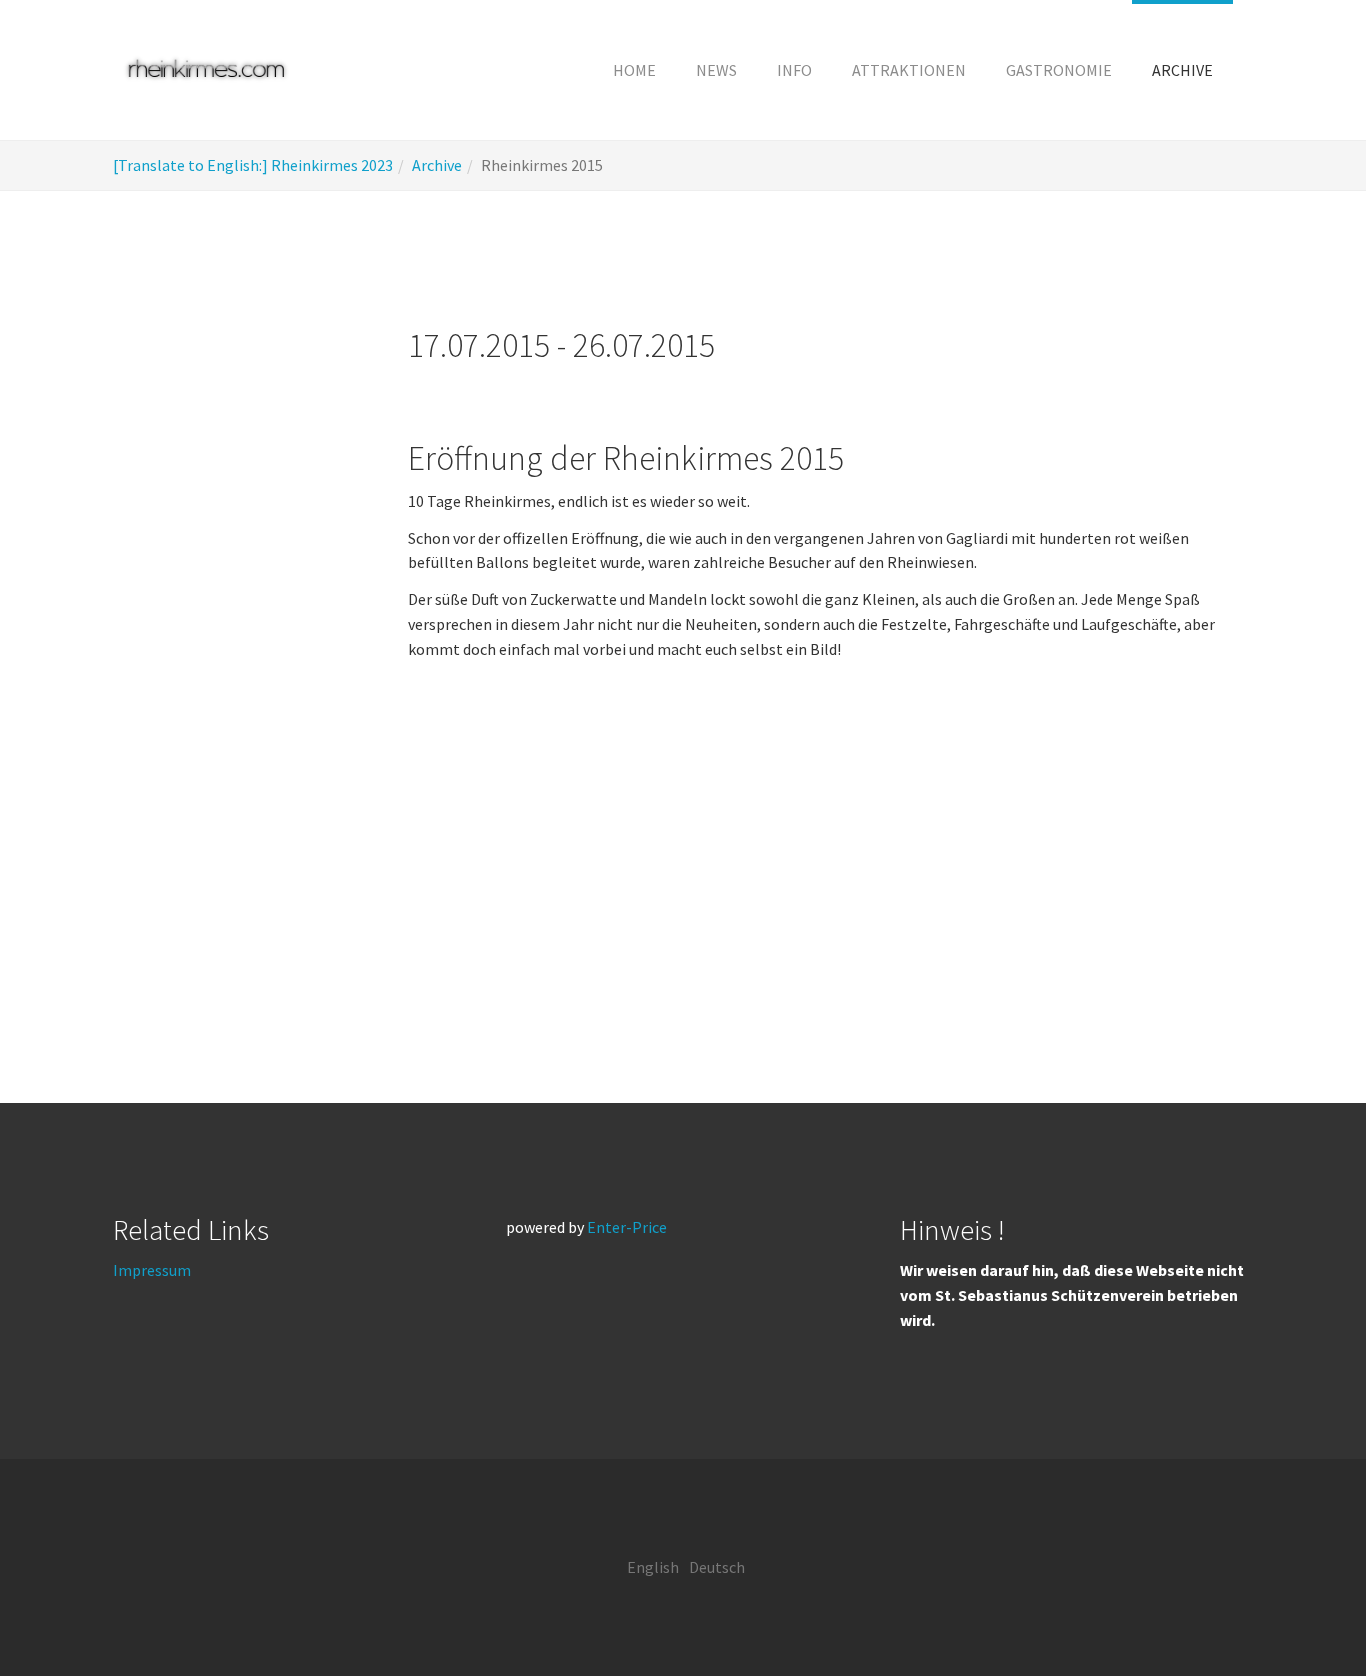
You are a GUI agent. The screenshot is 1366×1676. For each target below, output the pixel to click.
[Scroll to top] (1302, 1612)
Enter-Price (627, 1227)
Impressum (152, 1270)
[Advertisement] (240, 659)
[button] (794, 70)
